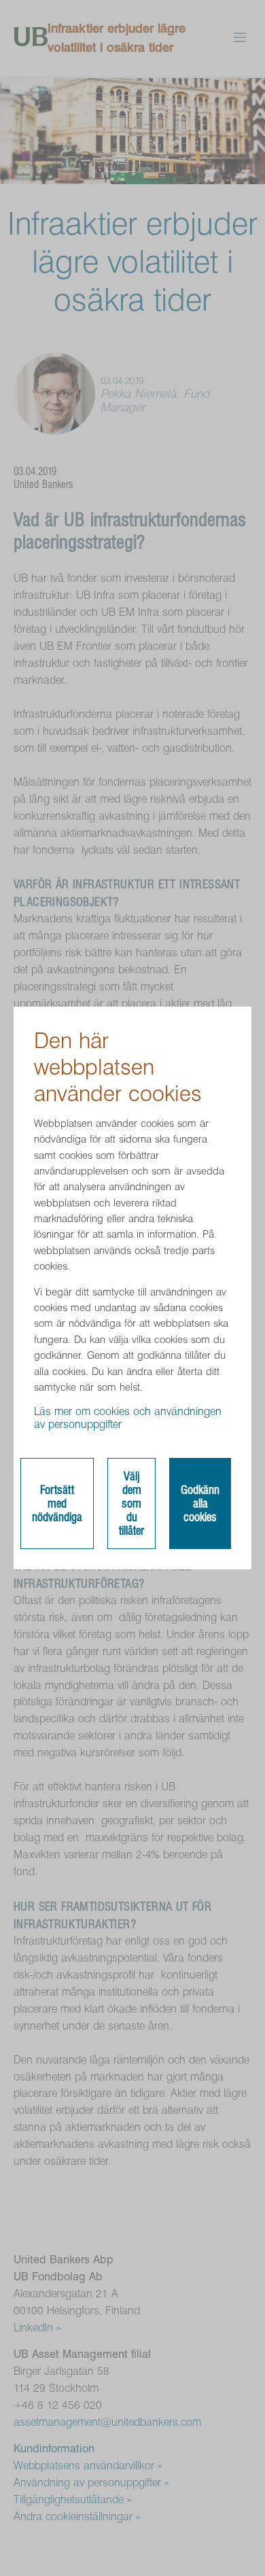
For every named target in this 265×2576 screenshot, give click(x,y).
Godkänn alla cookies (200, 1503)
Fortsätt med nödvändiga (57, 1503)
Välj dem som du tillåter (131, 1503)
